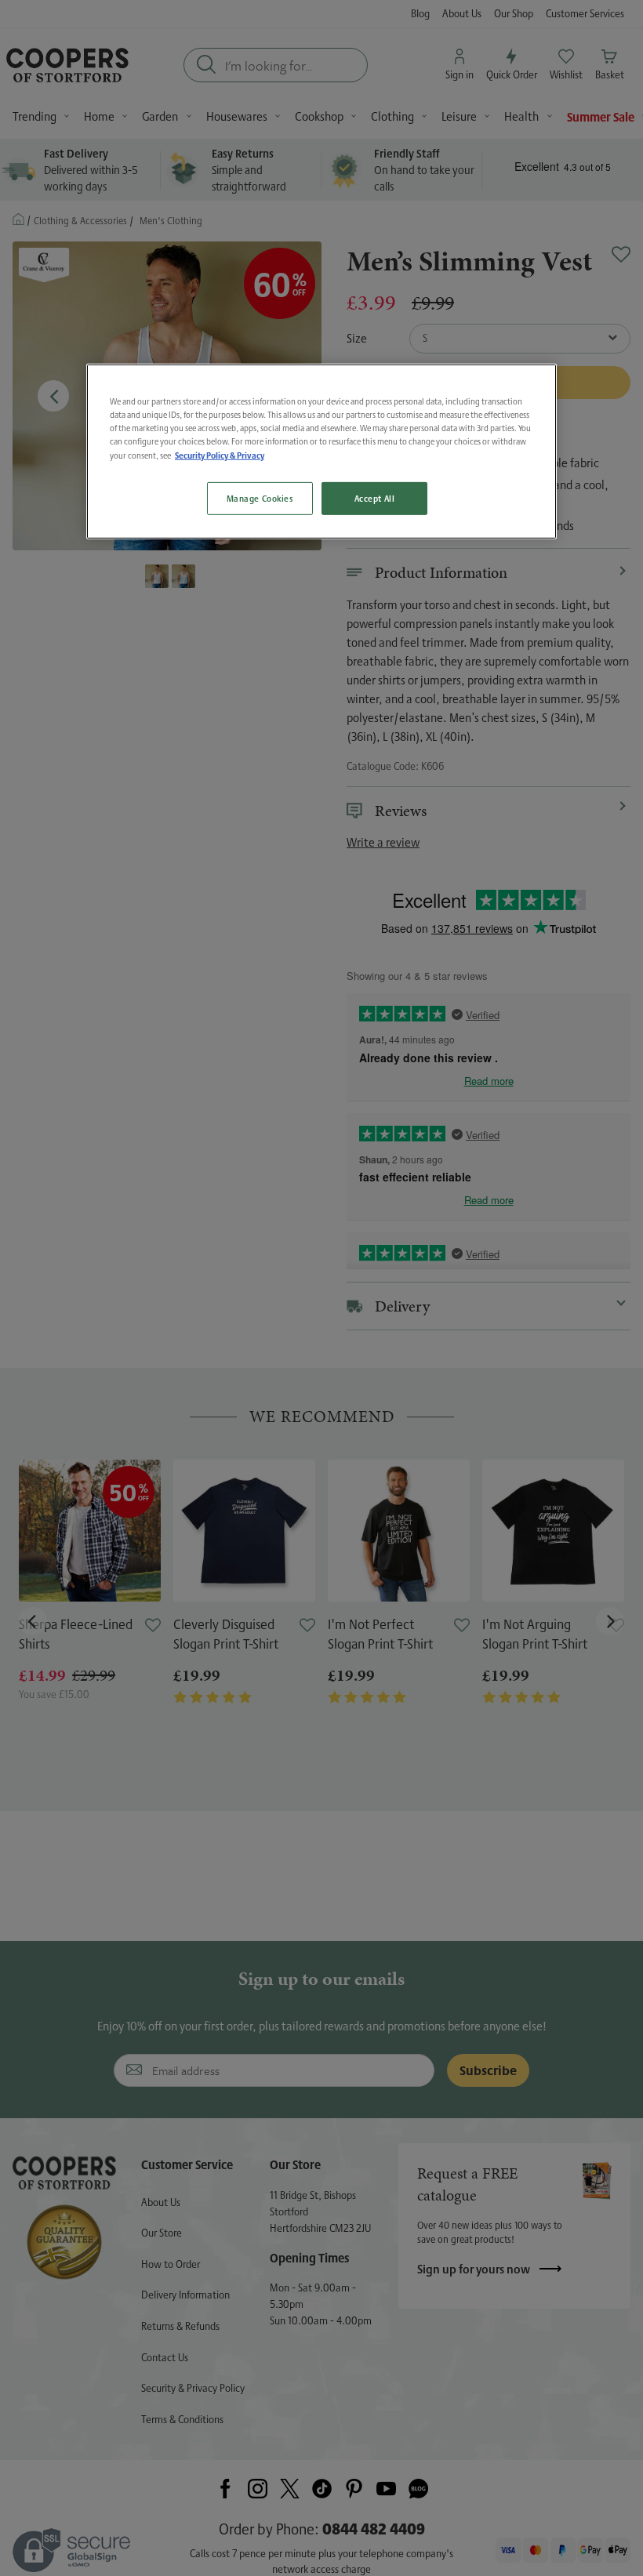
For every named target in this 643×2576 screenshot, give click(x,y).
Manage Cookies (260, 498)
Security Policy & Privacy (220, 455)
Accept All (375, 498)
